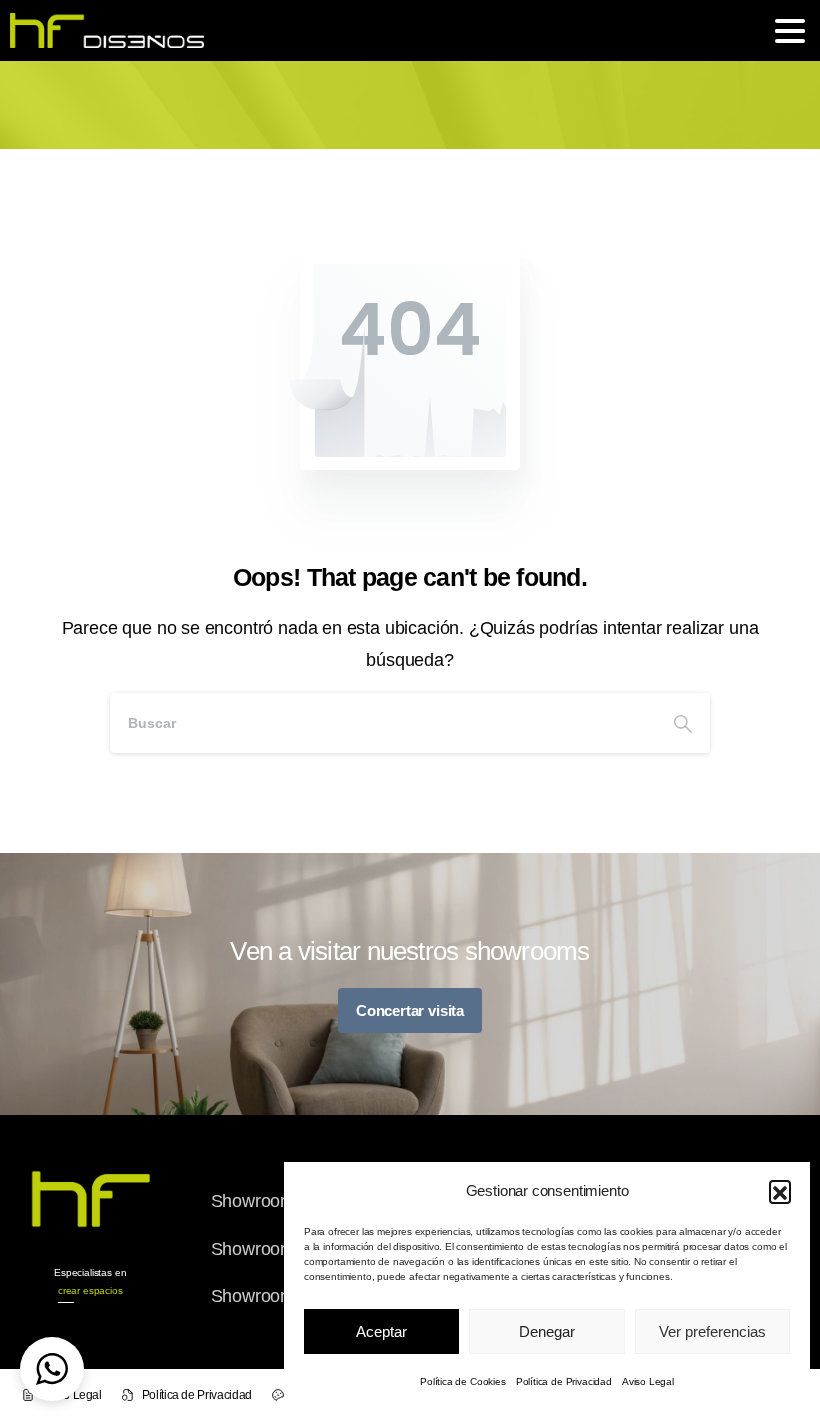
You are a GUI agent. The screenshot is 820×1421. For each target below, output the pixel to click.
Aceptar (381, 1331)
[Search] (683, 723)
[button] (780, 1191)
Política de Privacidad (564, 1381)
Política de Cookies (463, 1381)
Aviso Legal (648, 1381)
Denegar (547, 1331)
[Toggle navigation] (790, 31)
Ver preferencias (712, 1331)
